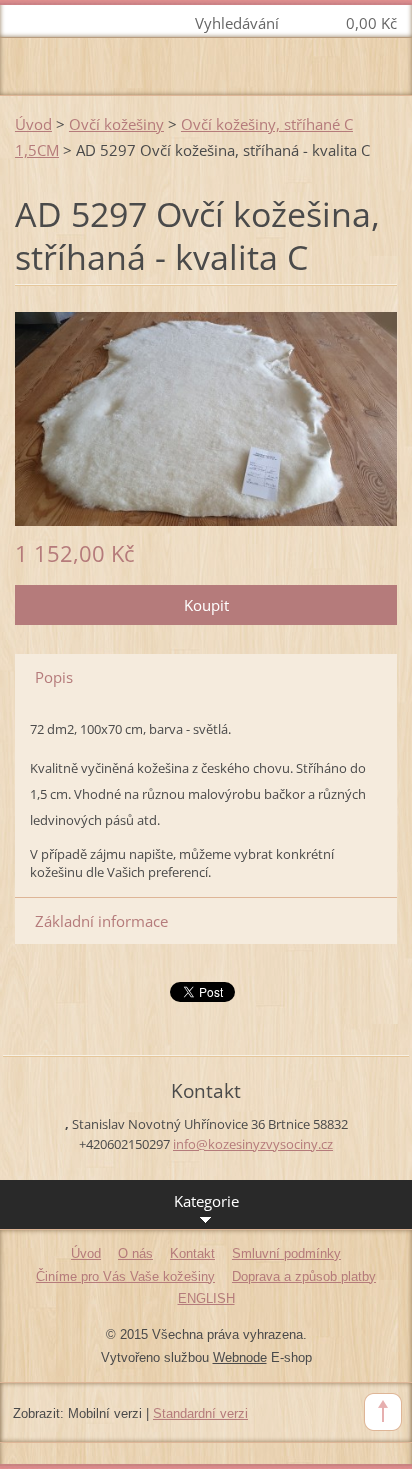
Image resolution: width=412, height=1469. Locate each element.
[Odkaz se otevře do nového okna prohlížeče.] (206, 417)
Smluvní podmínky (286, 1253)
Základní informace (101, 921)
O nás (135, 1253)
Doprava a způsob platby (304, 1276)
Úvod (33, 124)
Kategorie (206, 1201)
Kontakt (192, 1253)
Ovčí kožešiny (116, 124)
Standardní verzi (200, 1413)
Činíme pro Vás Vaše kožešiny (125, 1276)
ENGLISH (206, 1298)
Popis (54, 677)
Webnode (240, 1357)
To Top (383, 1412)
